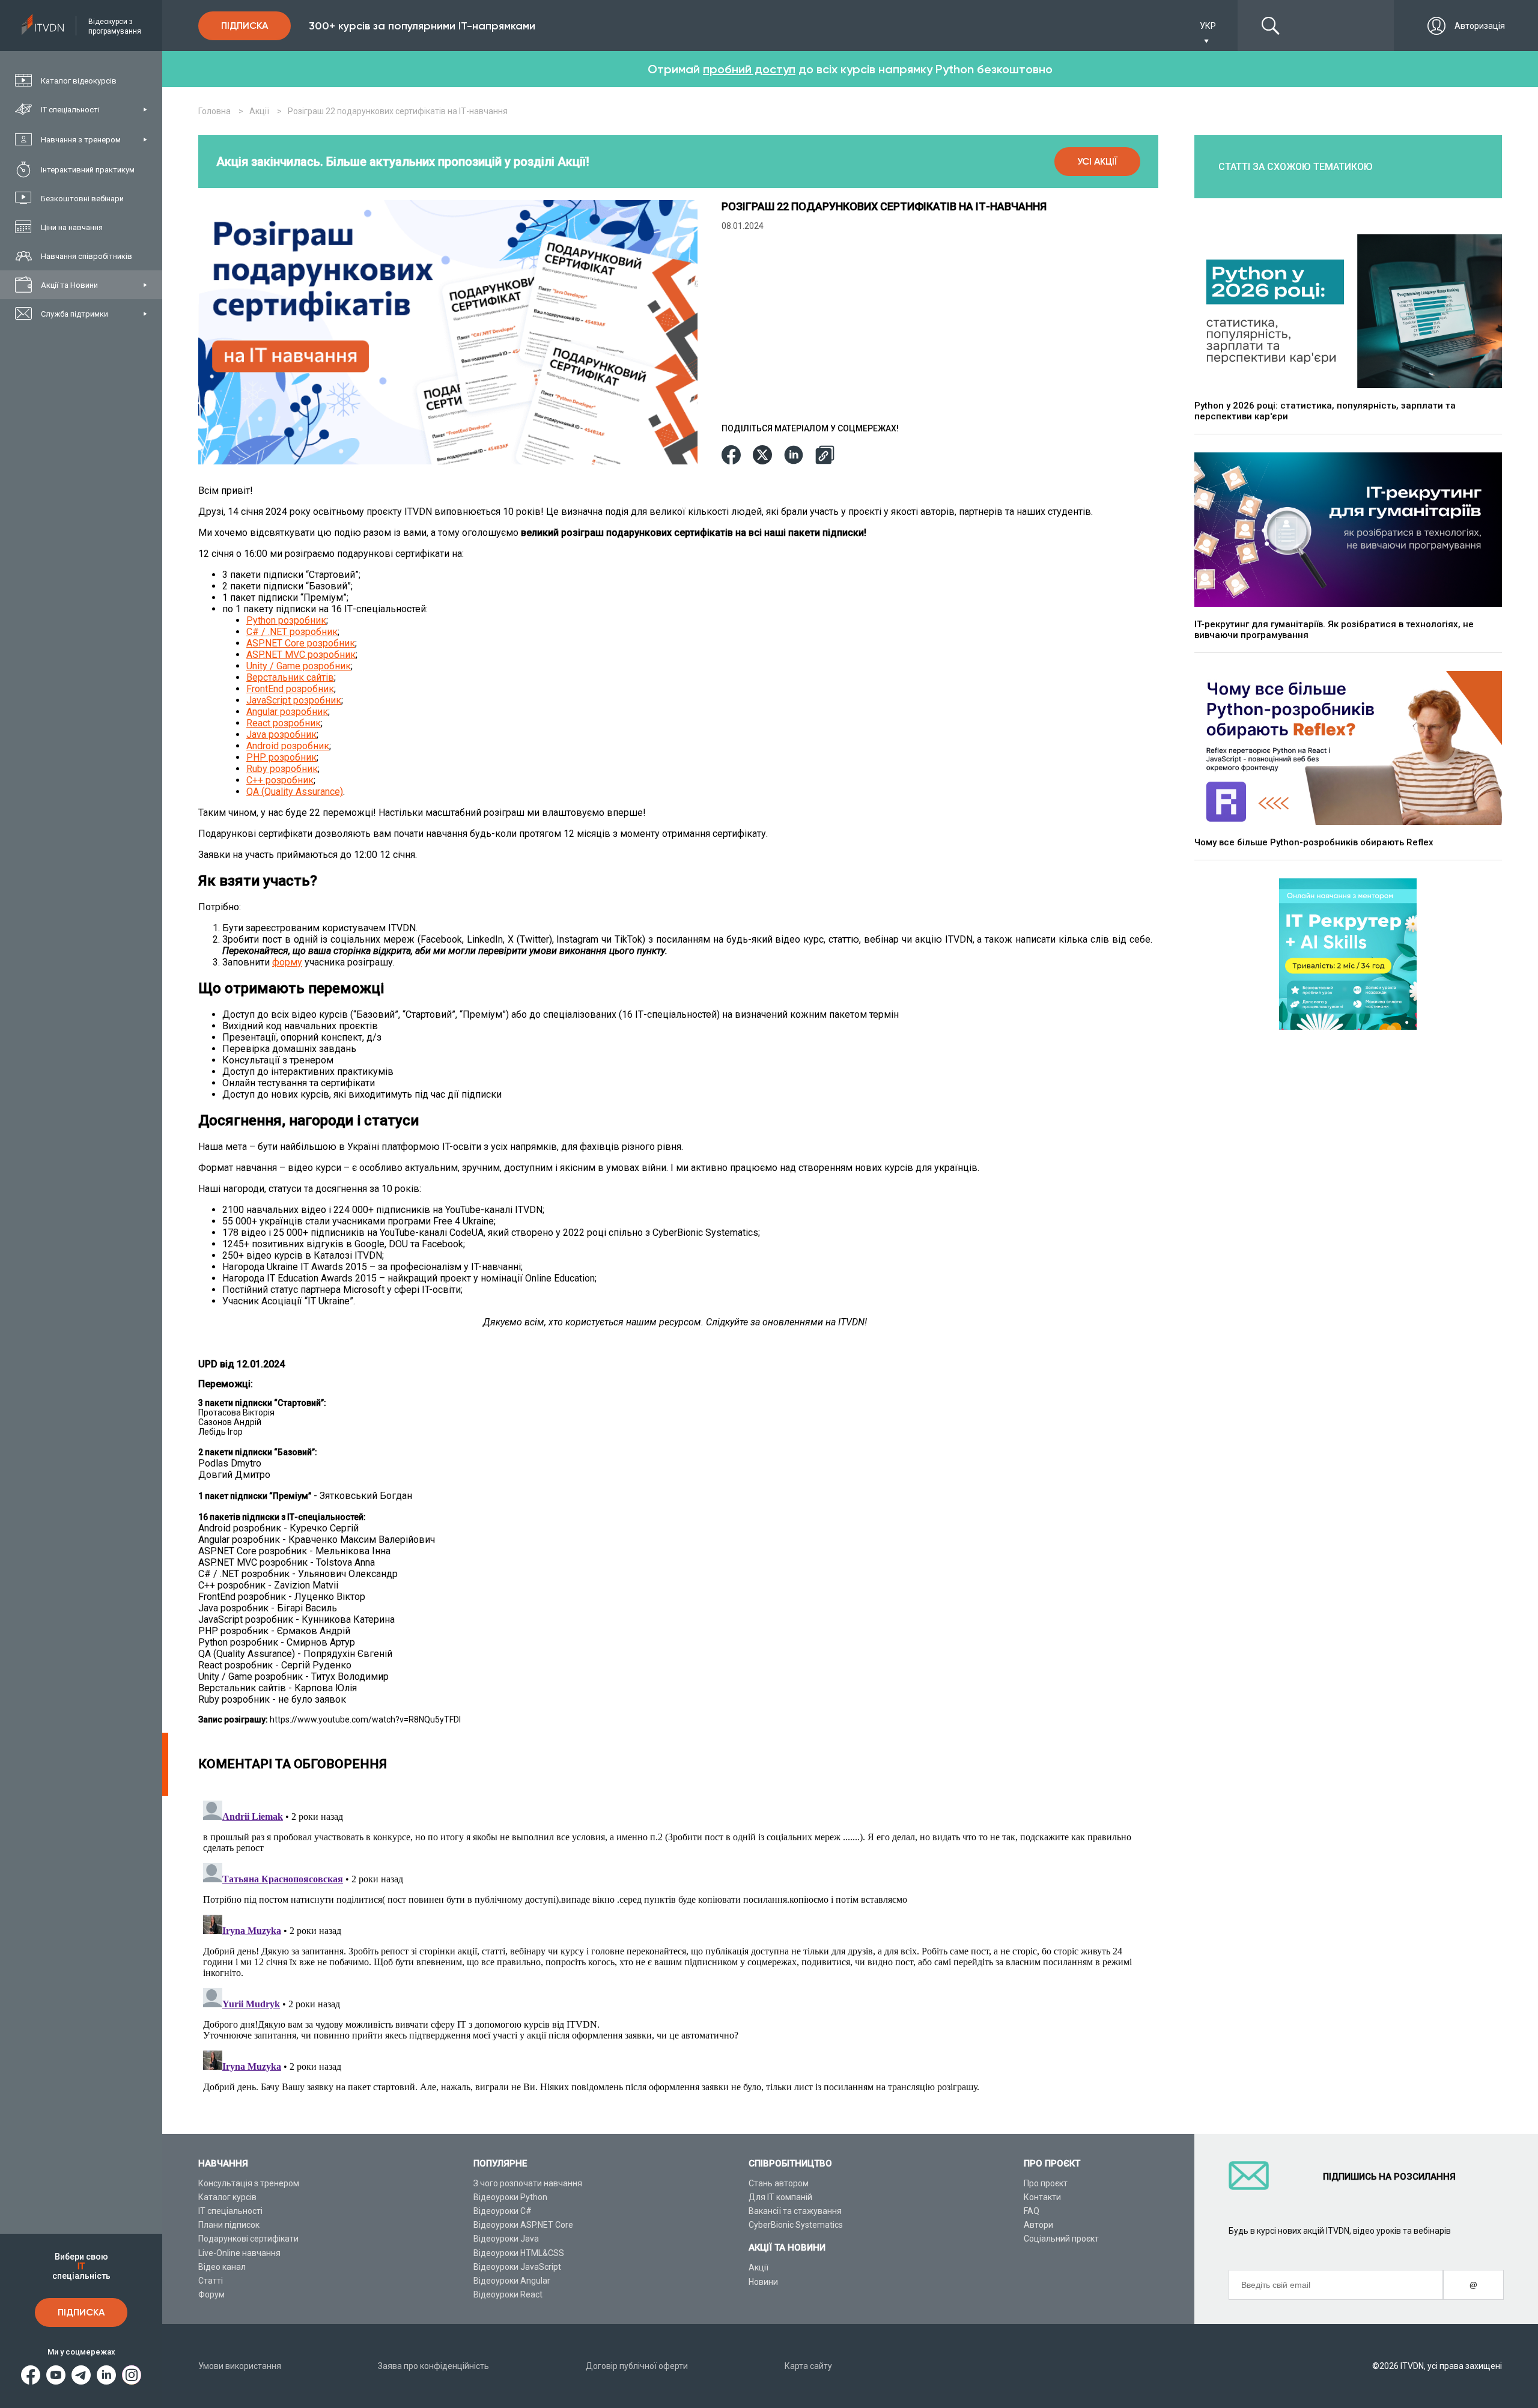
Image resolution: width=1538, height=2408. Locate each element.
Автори (1038, 2225)
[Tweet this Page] (762, 456)
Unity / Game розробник (299, 666)
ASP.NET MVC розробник (301, 655)
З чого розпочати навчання (528, 2183)
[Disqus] (678, 1946)
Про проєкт (1046, 2183)
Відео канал (222, 2267)
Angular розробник (287, 712)
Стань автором (779, 2183)
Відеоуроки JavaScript (517, 2267)
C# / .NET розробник (292, 632)
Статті (211, 2281)
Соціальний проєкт (1061, 2239)
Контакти (1042, 2197)
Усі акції (1097, 161)
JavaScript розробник (294, 700)
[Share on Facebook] (731, 456)
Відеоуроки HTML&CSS (519, 2253)
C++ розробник (280, 780)
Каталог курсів (227, 2197)
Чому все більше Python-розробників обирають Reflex (1314, 842)
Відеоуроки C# (503, 2211)
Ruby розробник (282, 769)
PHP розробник (281, 757)
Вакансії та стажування (795, 2211)
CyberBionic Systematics (796, 2225)
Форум (211, 2294)
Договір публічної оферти (637, 2366)
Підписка (81, 2312)
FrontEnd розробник (290, 689)
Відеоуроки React (508, 2294)
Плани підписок (229, 2225)
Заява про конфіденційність (433, 2366)
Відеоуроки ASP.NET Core (523, 2225)
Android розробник (288, 746)
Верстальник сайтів (290, 677)
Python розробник (286, 620)
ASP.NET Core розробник (301, 643)
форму (287, 962)
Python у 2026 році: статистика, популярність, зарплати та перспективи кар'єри (1325, 411)
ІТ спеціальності (230, 2211)
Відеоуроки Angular (512, 2281)
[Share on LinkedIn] (794, 456)
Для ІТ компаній (780, 2197)
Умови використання (240, 2366)
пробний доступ (749, 69)
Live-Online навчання (239, 2253)
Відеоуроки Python (510, 2197)
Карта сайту (808, 2366)
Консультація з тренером (249, 2183)
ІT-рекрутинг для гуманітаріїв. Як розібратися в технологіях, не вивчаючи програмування (1334, 630)
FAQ (1032, 2211)
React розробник (284, 723)
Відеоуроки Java (506, 2239)
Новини (763, 2282)
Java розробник (281, 734)
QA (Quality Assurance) (295, 792)
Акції (758, 2267)
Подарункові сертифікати (248, 2239)
